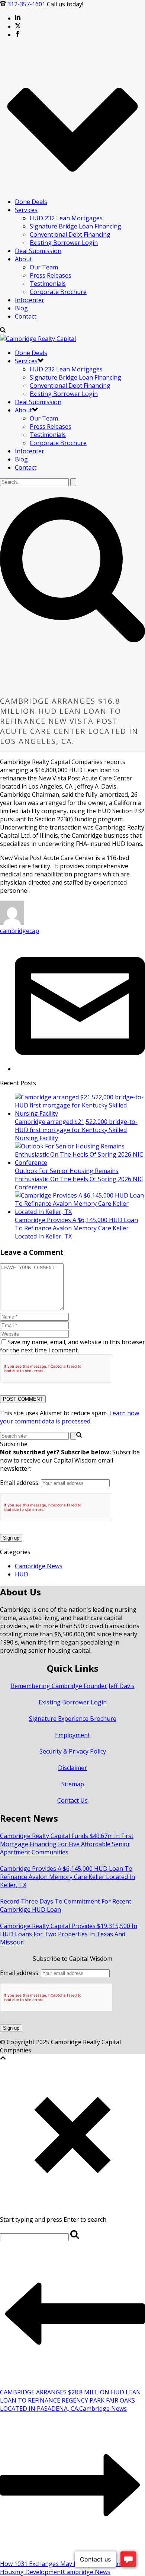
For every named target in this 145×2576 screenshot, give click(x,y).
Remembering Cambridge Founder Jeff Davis (73, 1686)
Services (26, 210)
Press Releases (51, 275)
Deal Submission (38, 251)
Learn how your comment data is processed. (70, 1417)
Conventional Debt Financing (70, 234)
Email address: (20, 1483)
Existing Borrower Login (64, 243)
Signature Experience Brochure (73, 1719)
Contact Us (72, 1800)
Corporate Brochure (58, 292)
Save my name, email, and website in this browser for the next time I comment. (72, 1346)
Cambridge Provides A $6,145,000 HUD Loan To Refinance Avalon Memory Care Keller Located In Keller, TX (76, 1228)
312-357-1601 (26, 4)
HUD (22, 1574)
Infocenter (30, 300)
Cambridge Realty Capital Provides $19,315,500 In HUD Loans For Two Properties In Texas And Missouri (69, 1934)
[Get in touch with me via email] (80, 1069)
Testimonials (48, 284)
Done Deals (31, 202)
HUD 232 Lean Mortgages (66, 218)
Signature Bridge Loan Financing (75, 226)
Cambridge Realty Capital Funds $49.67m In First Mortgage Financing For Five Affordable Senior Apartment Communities (67, 1844)
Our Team (44, 267)
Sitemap (73, 1784)
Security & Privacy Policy (73, 1751)
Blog (21, 308)
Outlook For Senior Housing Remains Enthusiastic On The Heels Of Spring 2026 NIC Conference (79, 1179)
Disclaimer (72, 1768)
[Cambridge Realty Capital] (38, 339)
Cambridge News (39, 1566)
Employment (72, 1735)
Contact (26, 316)
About (23, 259)
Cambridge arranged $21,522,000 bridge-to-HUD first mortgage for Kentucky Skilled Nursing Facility (76, 1130)
